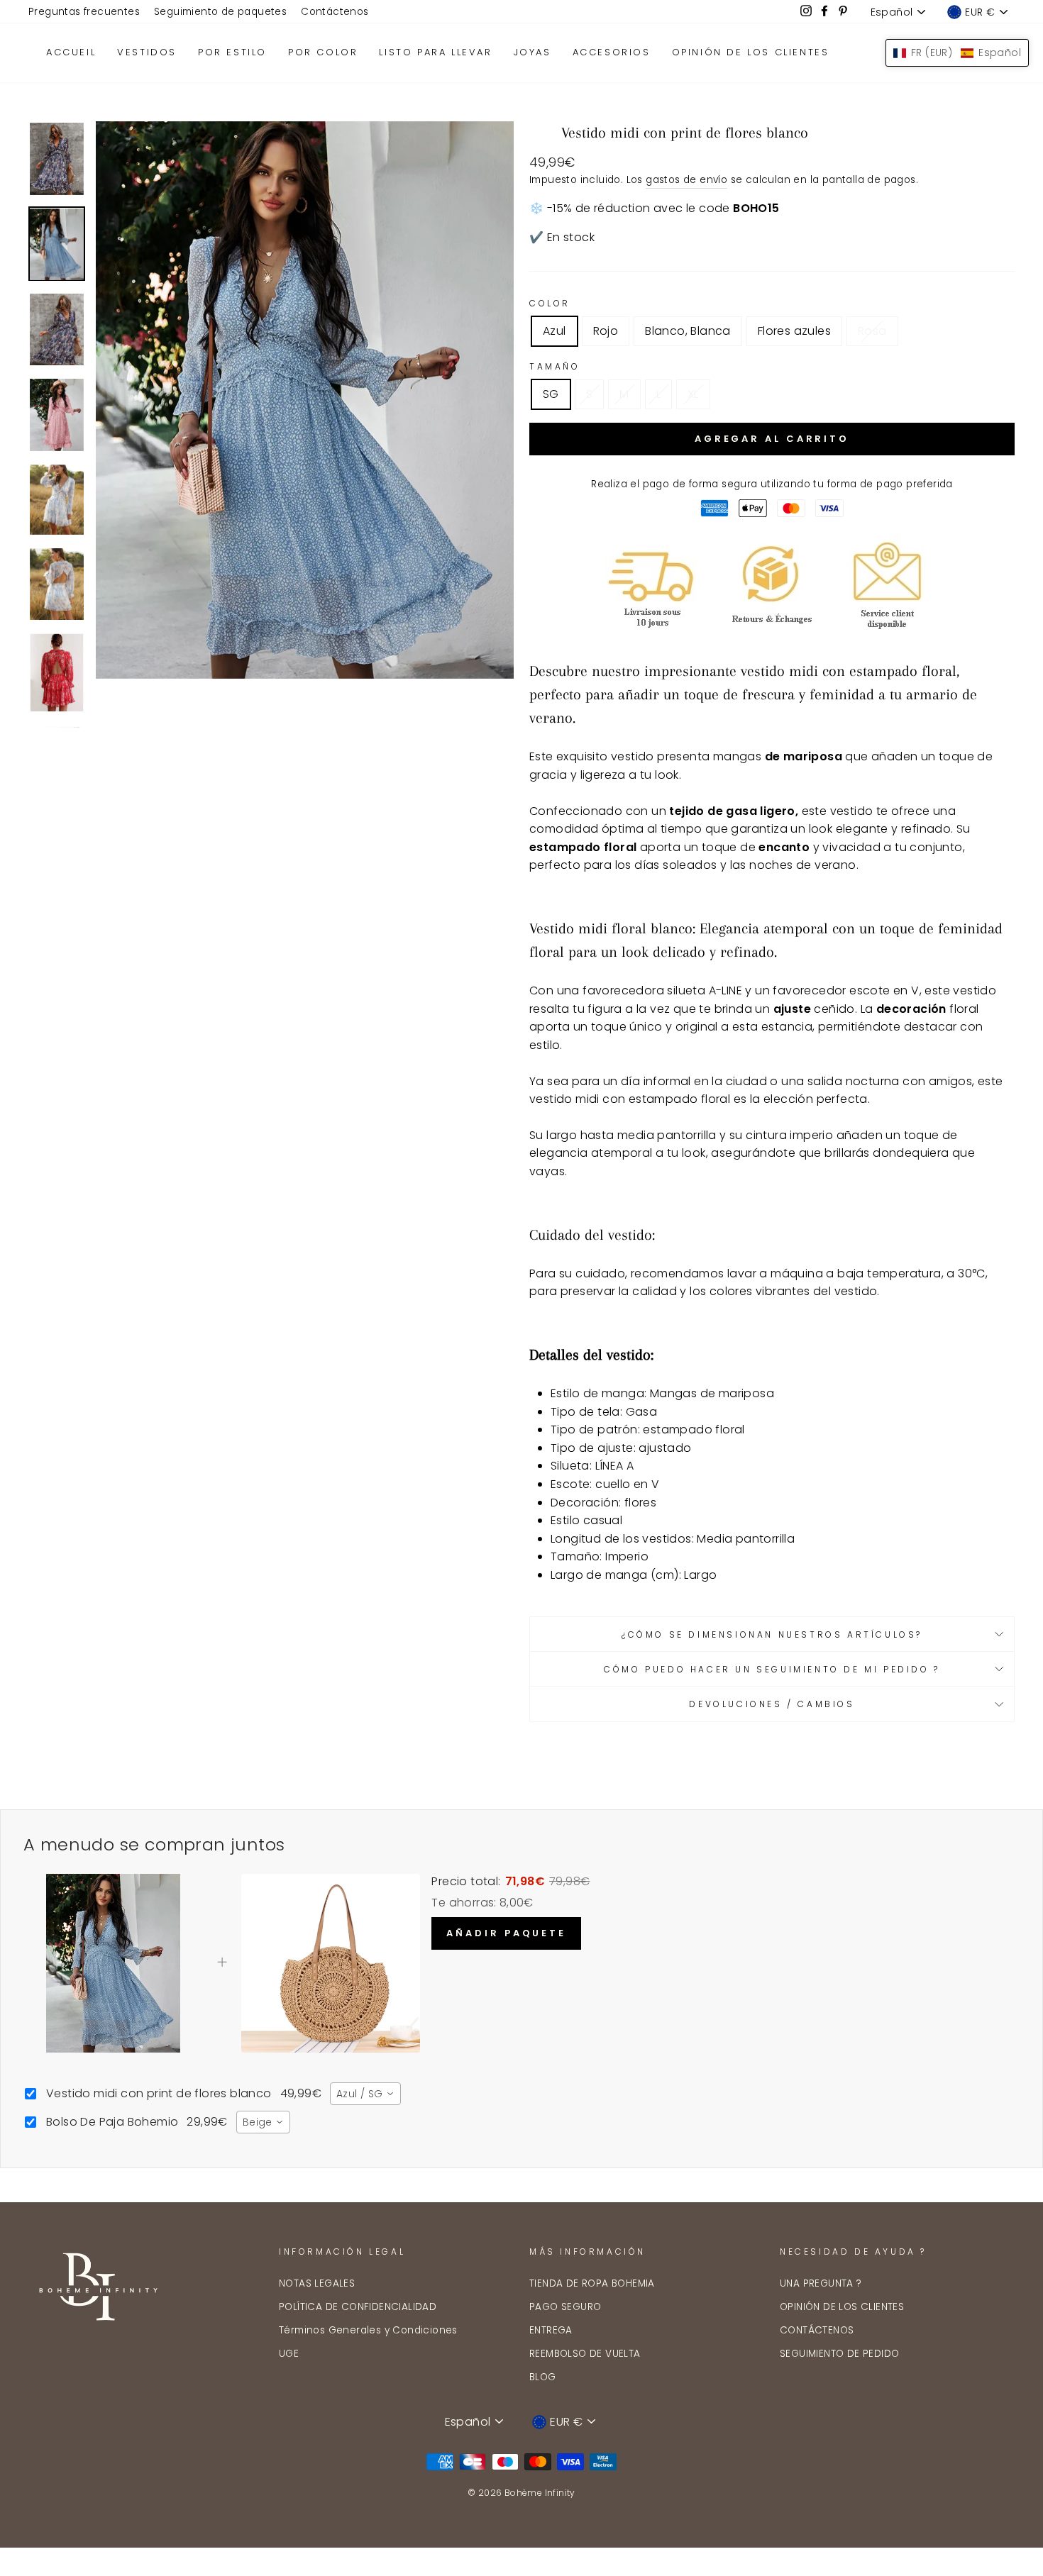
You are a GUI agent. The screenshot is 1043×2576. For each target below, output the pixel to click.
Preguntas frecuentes (84, 12)
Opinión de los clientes (751, 52)
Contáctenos (335, 12)
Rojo (606, 331)
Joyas (532, 52)
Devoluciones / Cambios (772, 1704)
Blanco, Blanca (688, 331)
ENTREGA (551, 2330)
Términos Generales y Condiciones (368, 2330)
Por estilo (232, 52)
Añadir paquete (506, 1933)
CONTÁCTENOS (817, 2330)
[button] (957, 53)
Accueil (71, 52)
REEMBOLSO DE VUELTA (585, 2354)
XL (693, 394)
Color (550, 303)
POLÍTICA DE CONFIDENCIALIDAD (358, 2307)
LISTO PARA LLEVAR (435, 52)
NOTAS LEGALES (317, 2283)
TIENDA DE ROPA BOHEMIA (592, 2283)
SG (551, 394)
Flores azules (794, 331)
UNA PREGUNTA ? (821, 2283)
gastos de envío (686, 180)
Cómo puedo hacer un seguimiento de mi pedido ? (772, 1669)
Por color (323, 52)
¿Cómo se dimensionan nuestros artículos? (772, 1634)
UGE (289, 2354)
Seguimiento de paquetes (220, 12)
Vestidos (147, 52)
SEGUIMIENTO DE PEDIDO (839, 2354)
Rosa (872, 331)
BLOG (543, 2377)
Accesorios (612, 52)
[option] (305, 400)
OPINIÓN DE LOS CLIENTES (842, 2307)
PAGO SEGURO (565, 2307)
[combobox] (365, 2094)
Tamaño (555, 366)
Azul (554, 331)
